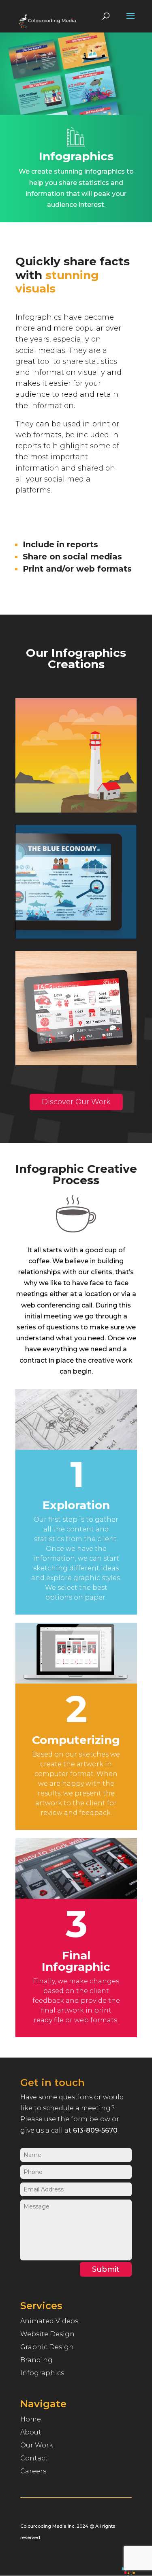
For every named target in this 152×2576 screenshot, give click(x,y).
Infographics (42, 2373)
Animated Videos (49, 2321)
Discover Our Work (76, 1102)
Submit (106, 2269)
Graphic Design (47, 2347)
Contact (34, 2458)
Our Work (37, 2445)
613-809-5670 (95, 2130)
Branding (36, 2360)
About (31, 2432)
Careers (33, 2471)
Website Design (47, 2334)
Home (31, 2419)
